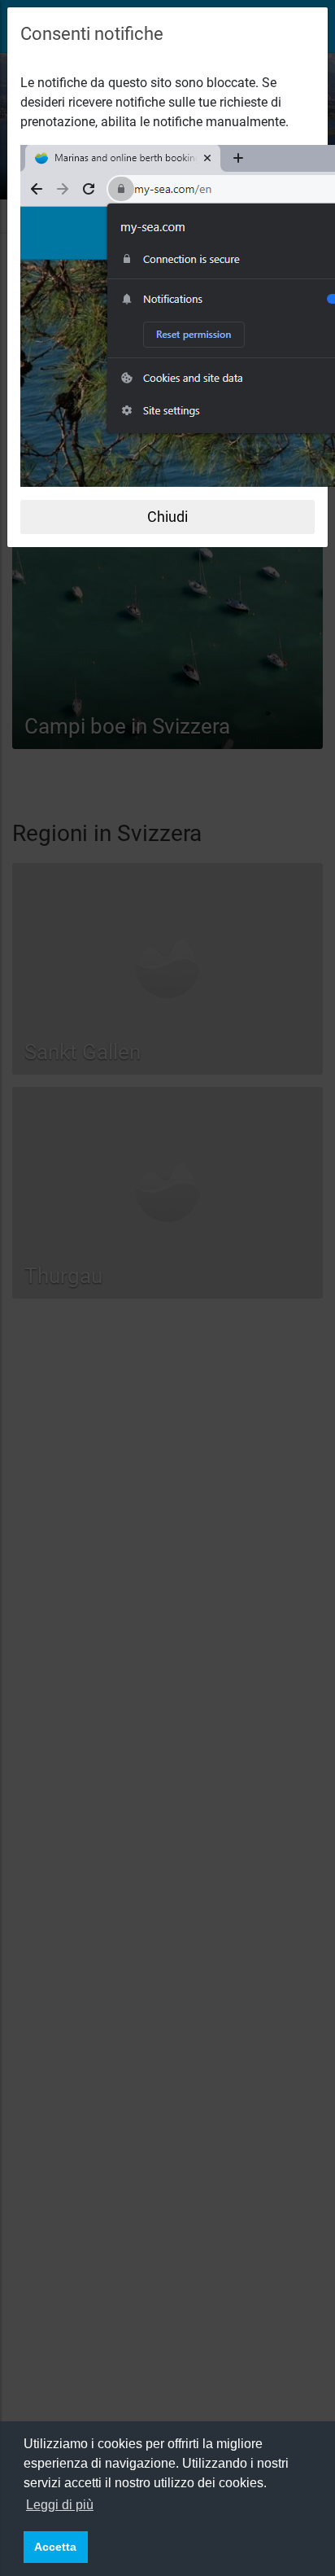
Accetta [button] (55, 2547)
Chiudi (167, 517)
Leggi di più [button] (60, 2505)
